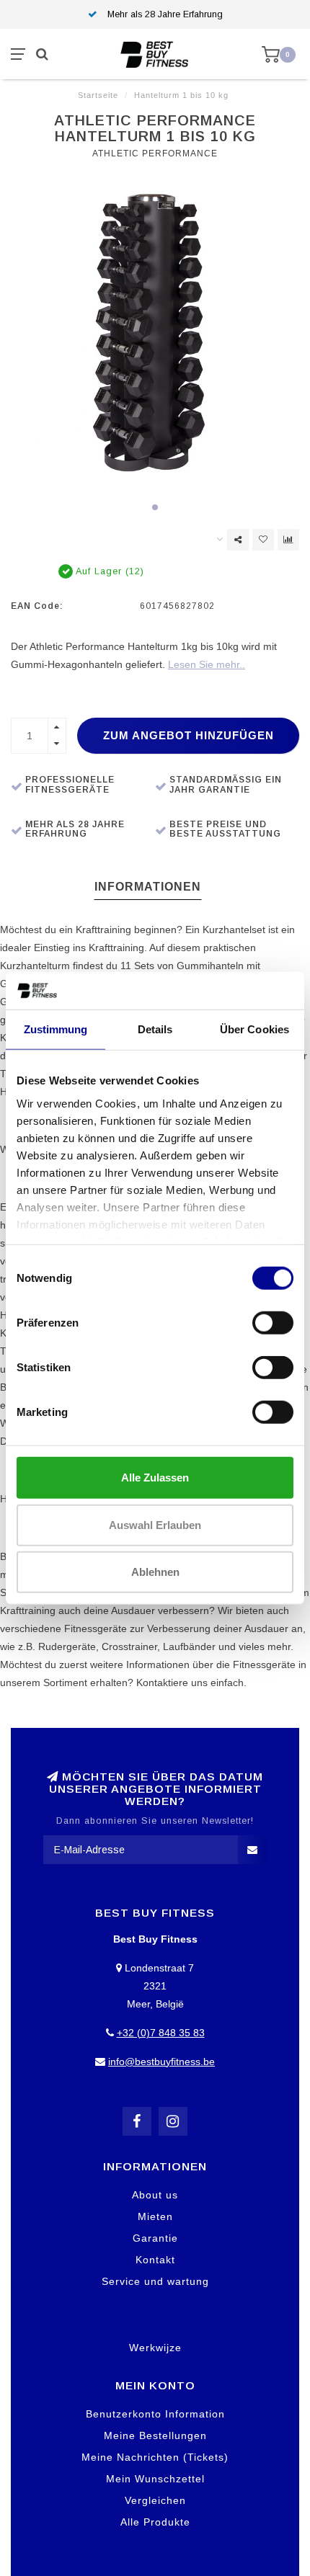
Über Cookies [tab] (254, 1029)
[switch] (273, 1323)
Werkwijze (155, 2348)
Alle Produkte (155, 2522)
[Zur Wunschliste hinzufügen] (263, 540)
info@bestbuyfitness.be (161, 2062)
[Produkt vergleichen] (288, 540)
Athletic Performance (155, 153)
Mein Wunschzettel (155, 2479)
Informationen (148, 887)
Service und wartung (155, 2281)
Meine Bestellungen (155, 2435)
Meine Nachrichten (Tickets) (155, 2457)
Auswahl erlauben (155, 1524)
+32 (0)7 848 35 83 (161, 2033)
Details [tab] (155, 1029)
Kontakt (155, 2260)
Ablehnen (155, 1572)
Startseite (98, 95)
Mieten (155, 2216)
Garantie (155, 2238)
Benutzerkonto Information (155, 2414)
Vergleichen (155, 2500)
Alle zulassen (155, 1478)
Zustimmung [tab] (56, 1029)
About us (155, 2195)
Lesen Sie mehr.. (207, 664)
